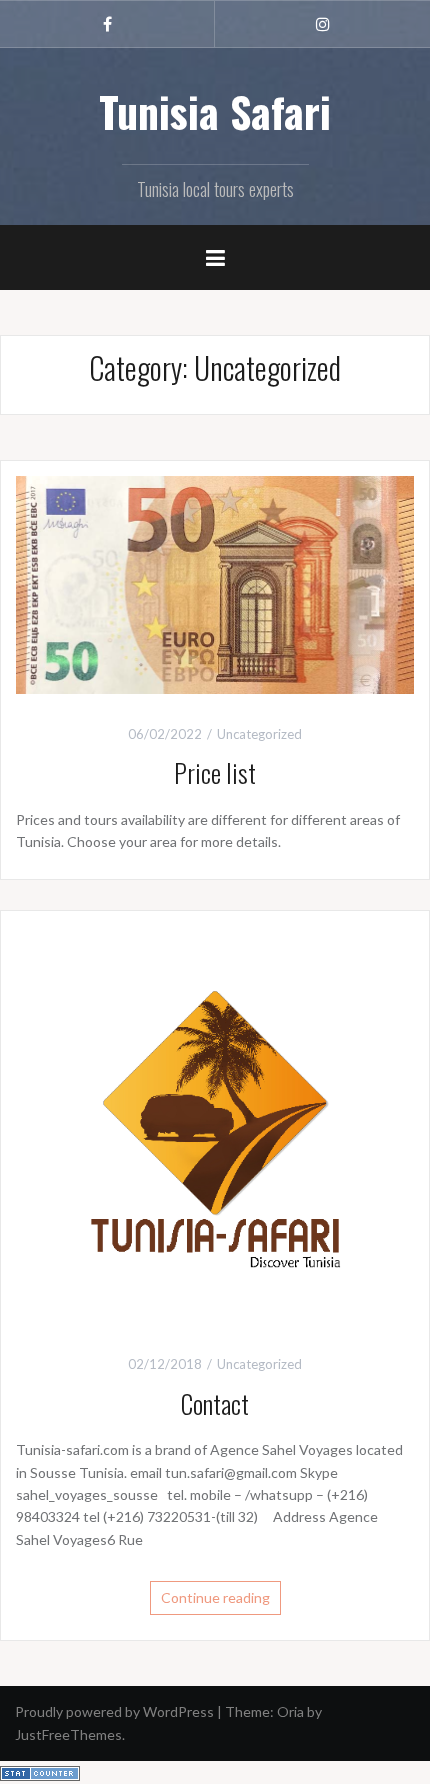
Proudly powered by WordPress (114, 1711)
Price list (215, 772)
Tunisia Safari (215, 111)
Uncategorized (259, 734)
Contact (215, 1403)
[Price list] (215, 582)
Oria (290, 1711)
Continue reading (215, 1597)
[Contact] (215, 1122)
